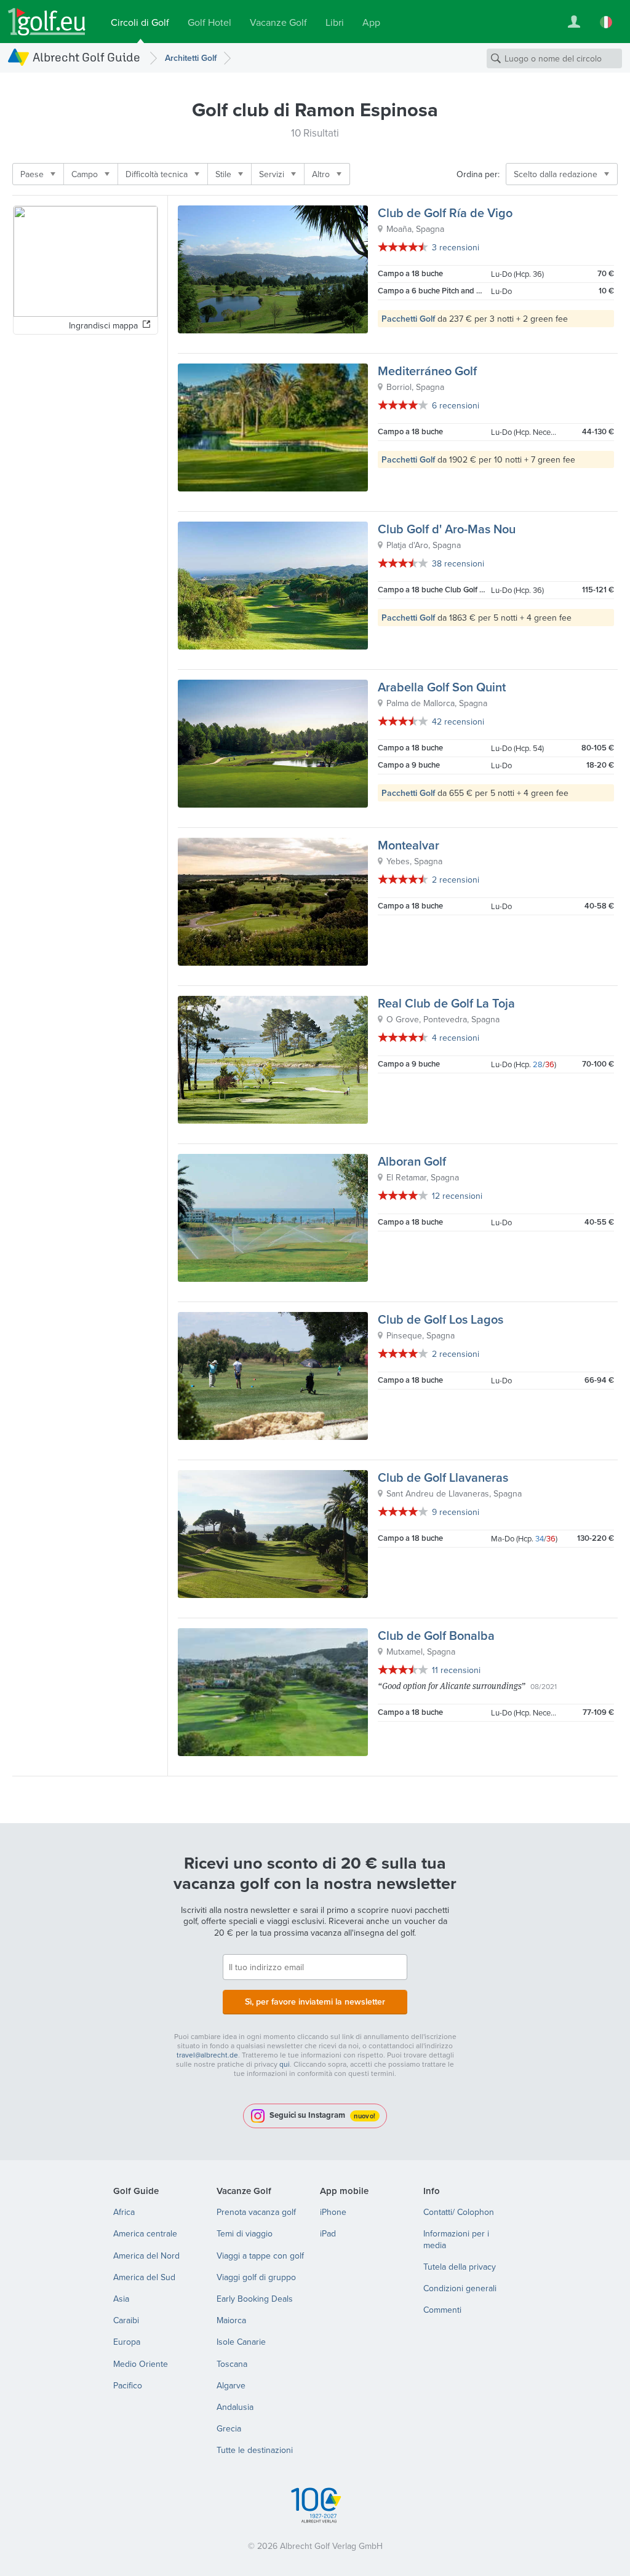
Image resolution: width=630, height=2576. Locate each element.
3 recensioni (456, 247)
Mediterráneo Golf (427, 371)
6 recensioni (456, 405)
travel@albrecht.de (207, 2055)
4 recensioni (456, 1038)
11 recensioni (456, 1670)
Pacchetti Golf (408, 319)
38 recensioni (458, 563)
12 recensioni (457, 1196)
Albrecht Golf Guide (86, 57)
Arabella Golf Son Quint (442, 687)
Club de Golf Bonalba (436, 1635)
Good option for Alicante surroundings (452, 1686)
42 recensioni (458, 722)
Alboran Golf (412, 1161)
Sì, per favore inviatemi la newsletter (315, 2002)
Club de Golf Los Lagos (441, 1319)
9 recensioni (456, 1512)
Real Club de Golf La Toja (446, 1003)
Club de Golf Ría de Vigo (445, 213)
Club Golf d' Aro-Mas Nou (447, 529)
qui (285, 2064)
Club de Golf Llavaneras (443, 1477)
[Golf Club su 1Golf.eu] (47, 22)
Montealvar (409, 845)
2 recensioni (456, 880)
